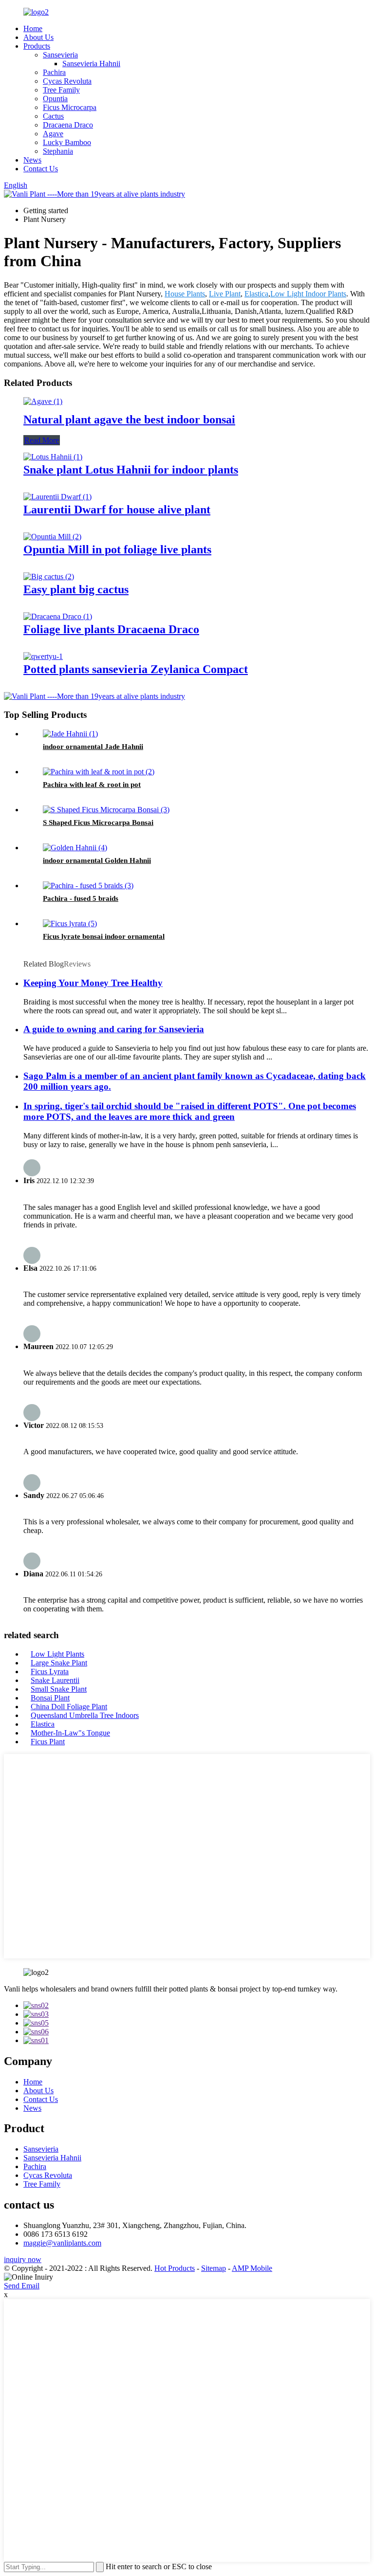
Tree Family (61, 90)
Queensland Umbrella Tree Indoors (85, 1715)
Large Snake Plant (59, 1663)
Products (37, 46)
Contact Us (41, 169)
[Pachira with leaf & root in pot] (99, 772)
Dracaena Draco (68, 125)
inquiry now (23, 2259)
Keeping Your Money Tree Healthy (93, 983)
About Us (38, 37)
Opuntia (55, 99)
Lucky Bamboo (67, 142)
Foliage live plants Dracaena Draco (111, 629)
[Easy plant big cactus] (49, 576)
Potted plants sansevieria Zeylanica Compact (136, 669)
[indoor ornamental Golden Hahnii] (75, 848)
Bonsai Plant (50, 1698)
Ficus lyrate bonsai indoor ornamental (104, 936)
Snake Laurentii (55, 1680)
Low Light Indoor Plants (308, 294)
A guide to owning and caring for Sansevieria (114, 1029)
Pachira (54, 72)
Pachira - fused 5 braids (81, 898)
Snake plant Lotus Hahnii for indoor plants (131, 470)
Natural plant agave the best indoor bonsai (129, 420)
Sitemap (214, 2268)
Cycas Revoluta (67, 81)
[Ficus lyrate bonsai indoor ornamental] (70, 923)
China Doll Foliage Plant (69, 1707)
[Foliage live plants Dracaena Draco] (58, 616)
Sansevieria (60, 55)
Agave (53, 134)
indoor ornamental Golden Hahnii (97, 860)
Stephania (58, 151)
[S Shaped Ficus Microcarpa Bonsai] (106, 810)
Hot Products (175, 2268)
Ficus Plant (48, 1742)
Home (33, 28)
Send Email (22, 2286)
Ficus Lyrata (50, 1672)
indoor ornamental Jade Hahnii (93, 747)
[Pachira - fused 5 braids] (88, 886)
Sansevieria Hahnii (91, 64)
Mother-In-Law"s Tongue (70, 1733)
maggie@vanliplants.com (62, 2243)
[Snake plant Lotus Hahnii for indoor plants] (53, 457)
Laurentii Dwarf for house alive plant (117, 510)
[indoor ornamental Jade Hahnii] (70, 734)
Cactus (53, 116)
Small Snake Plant (59, 1689)
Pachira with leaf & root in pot (92, 785)
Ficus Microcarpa (70, 107)
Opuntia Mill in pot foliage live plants (117, 549)
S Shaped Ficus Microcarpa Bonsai (98, 822)
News (32, 160)
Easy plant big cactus (76, 589)
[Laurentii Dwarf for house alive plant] (57, 497)
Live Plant (225, 294)
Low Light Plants (57, 1654)
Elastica (256, 294)
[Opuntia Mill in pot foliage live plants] (52, 537)
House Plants (185, 294)
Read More (42, 440)
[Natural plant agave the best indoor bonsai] (43, 401)
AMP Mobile (252, 2268)
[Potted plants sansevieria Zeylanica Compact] (43, 656)
